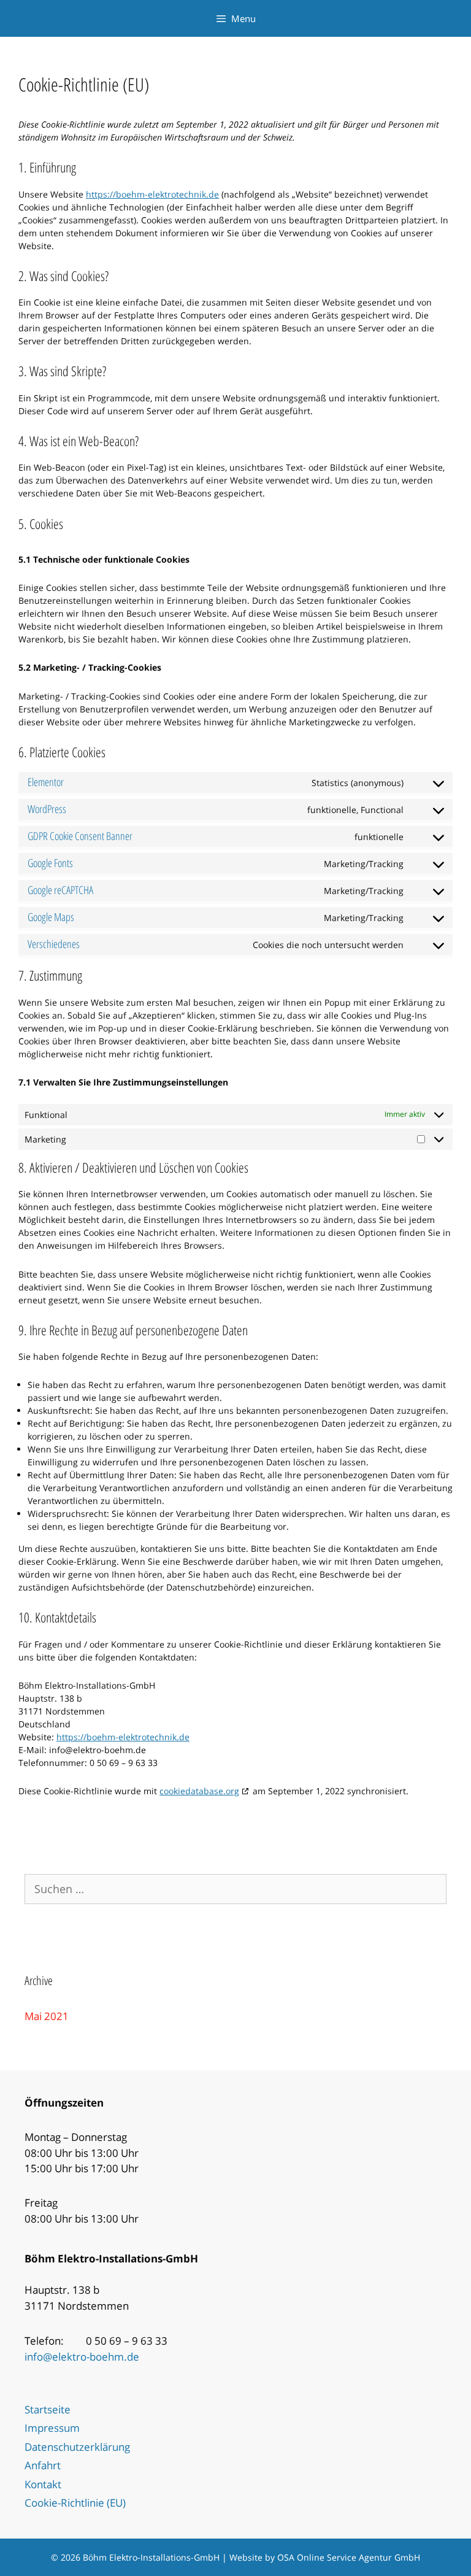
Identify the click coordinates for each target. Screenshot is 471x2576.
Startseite (48, 2409)
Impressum (52, 2428)
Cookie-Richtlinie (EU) (75, 2503)
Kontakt (43, 2484)
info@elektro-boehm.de (82, 2357)
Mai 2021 (47, 2016)
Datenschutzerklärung (77, 2447)
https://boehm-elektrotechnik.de (152, 194)
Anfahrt (43, 2465)
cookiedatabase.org (199, 1791)
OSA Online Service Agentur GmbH (349, 2557)
